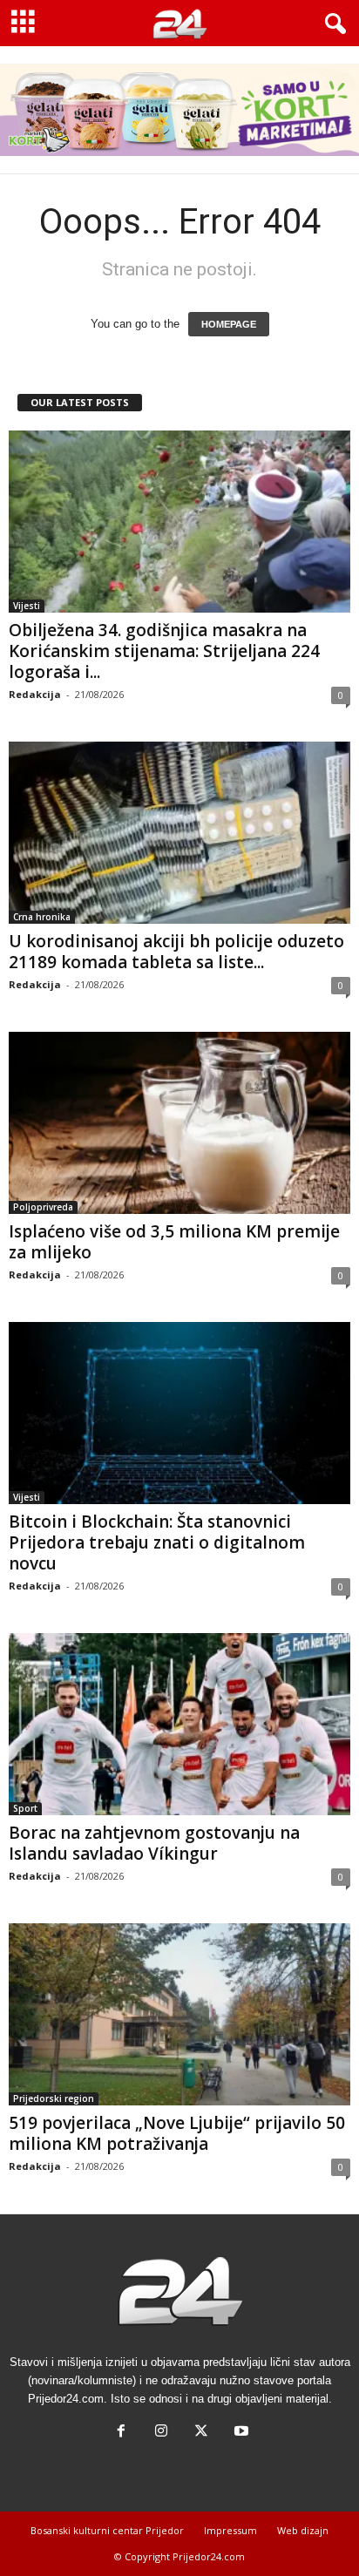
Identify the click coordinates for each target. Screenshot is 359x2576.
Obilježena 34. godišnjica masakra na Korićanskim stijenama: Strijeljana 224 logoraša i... (164, 651)
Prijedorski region (54, 2098)
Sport (25, 1808)
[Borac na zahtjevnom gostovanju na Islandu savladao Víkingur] (179, 1724)
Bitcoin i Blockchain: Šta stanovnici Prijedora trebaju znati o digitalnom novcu (157, 1542)
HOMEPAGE (229, 324)
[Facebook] (121, 2433)
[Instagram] (161, 2433)
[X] (201, 2433)
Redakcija (35, 694)
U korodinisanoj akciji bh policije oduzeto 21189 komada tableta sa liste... (176, 952)
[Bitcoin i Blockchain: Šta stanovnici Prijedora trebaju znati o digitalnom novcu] (179, 1413)
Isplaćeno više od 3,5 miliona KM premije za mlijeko (174, 1242)
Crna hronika (42, 917)
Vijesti (27, 606)
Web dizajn (303, 2530)
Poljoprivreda (43, 1207)
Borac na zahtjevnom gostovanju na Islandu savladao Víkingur (154, 1843)
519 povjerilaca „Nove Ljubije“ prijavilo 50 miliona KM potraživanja (177, 2133)
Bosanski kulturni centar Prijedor (107, 2530)
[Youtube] (240, 2433)
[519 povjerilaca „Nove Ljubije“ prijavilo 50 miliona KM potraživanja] (179, 2014)
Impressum (230, 2530)
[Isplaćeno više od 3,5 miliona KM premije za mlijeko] (179, 1123)
